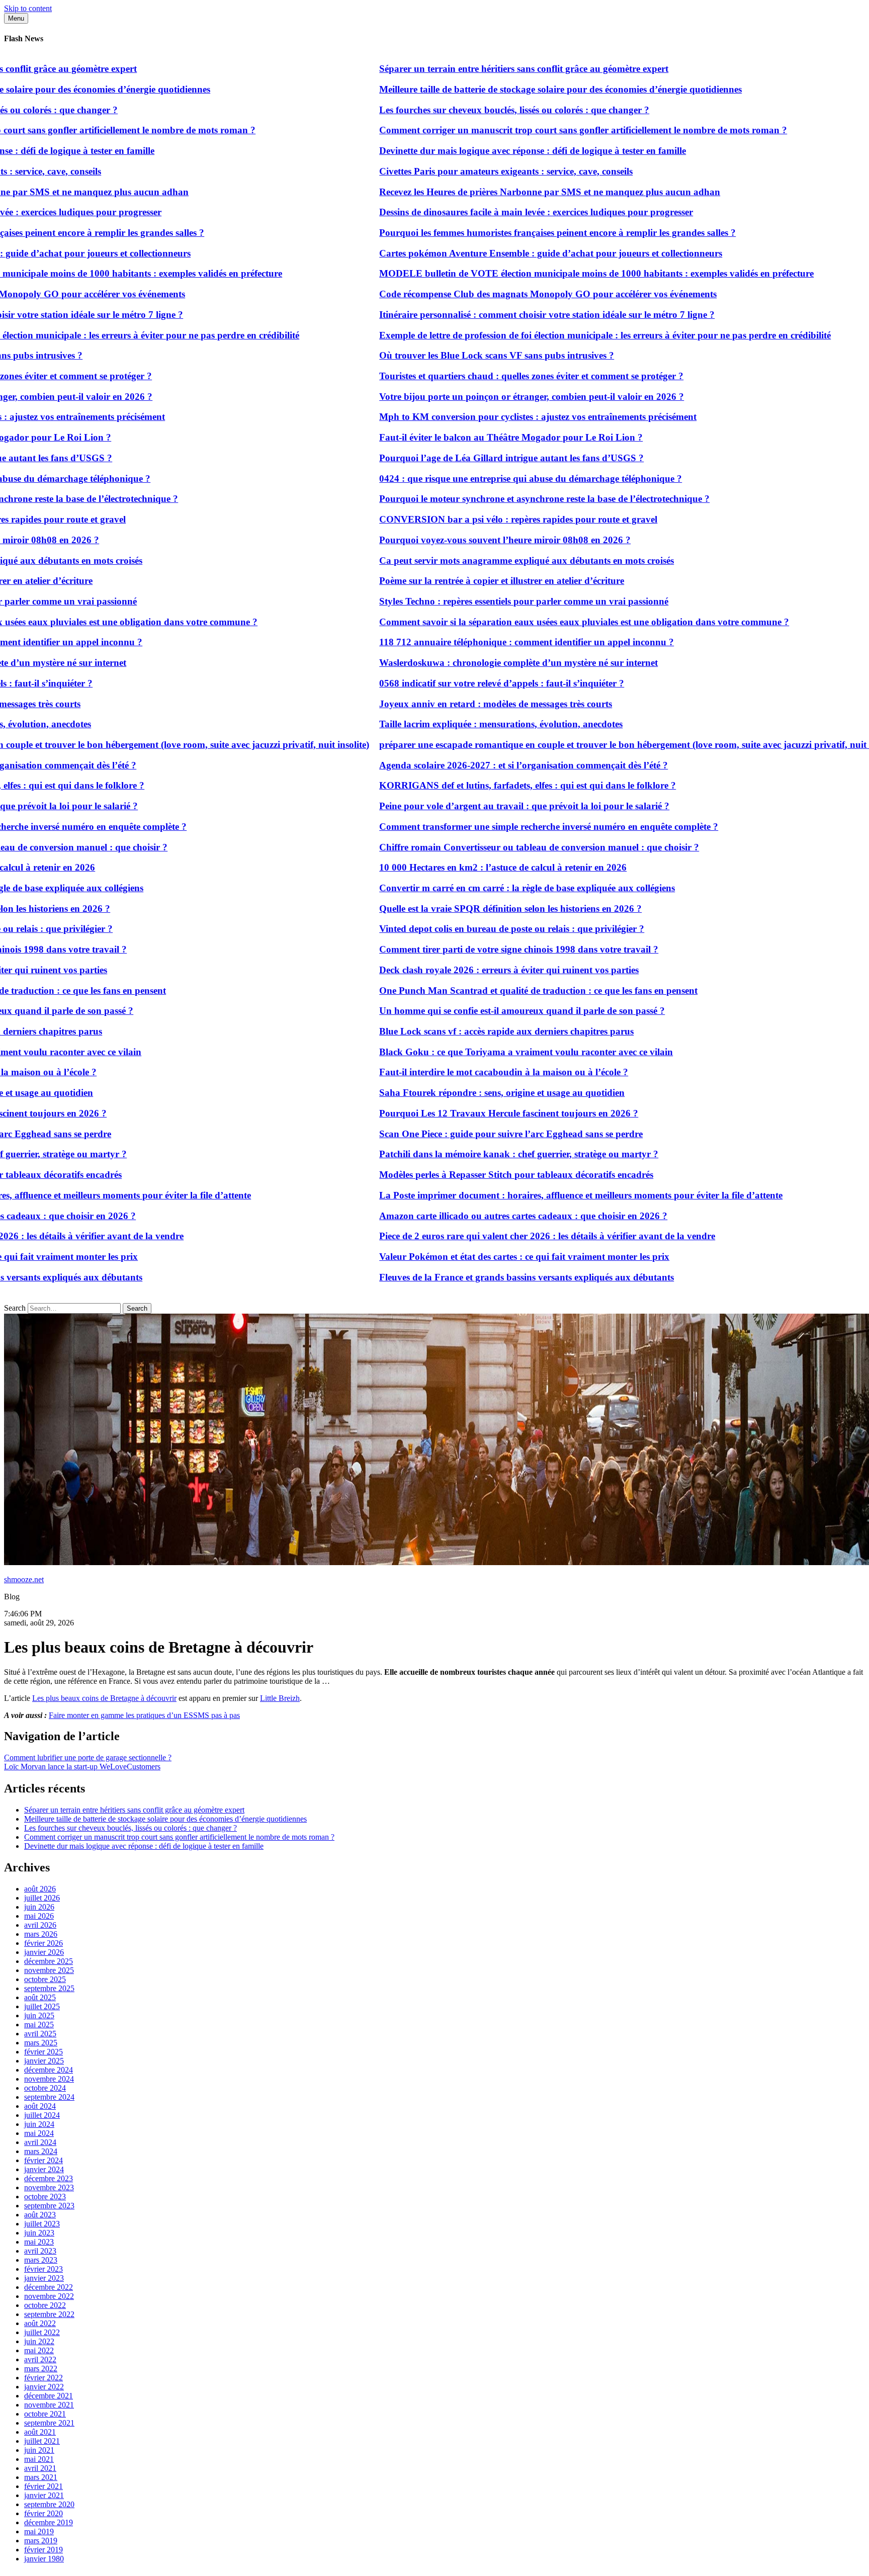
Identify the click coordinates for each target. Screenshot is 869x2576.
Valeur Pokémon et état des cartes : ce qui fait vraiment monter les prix (465, 1257)
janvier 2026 (44, 1952)
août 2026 (40, 1889)
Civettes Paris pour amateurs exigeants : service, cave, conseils (447, 171)
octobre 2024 (45, 2088)
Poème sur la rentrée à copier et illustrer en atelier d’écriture (443, 581)
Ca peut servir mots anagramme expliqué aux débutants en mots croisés (468, 561)
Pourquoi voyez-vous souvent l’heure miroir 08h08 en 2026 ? (446, 540)
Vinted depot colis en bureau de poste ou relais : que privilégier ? (453, 929)
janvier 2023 (44, 2278)
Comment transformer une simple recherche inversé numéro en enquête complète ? (490, 827)
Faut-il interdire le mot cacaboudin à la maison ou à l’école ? (445, 1072)
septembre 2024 (49, 2097)
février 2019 (44, 2550)
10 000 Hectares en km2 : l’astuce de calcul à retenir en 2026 (444, 867)
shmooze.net (24, 1579)
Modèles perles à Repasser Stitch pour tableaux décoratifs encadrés (457, 1175)
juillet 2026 (42, 1898)
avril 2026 (40, 1925)
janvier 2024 (44, 2169)
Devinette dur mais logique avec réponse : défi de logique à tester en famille (474, 151)
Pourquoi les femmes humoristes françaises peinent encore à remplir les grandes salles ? (499, 233)
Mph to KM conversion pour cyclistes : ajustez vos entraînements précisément (479, 417)
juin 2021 (39, 2450)
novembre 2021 (49, 2405)
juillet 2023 (42, 2224)
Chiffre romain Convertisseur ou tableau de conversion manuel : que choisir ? (480, 847)
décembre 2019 (49, 2522)
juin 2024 (39, 2124)
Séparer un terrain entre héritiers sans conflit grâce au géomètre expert (465, 69)
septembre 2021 (49, 2423)
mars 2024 (41, 2151)
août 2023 (40, 2215)
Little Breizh (280, 1698)
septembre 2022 (49, 2314)
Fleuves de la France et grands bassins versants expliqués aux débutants (468, 1277)
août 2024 (40, 2106)
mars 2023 (41, 2260)
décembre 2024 (49, 2070)
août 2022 (40, 2323)
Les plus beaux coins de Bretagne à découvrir (104, 1698)
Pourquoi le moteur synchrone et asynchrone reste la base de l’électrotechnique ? (486, 499)
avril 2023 (40, 2251)
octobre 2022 (45, 2305)
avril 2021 (40, 2468)
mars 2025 (41, 2043)
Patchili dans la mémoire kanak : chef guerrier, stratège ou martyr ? (460, 1154)
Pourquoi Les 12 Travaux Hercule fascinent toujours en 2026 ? (450, 1113)
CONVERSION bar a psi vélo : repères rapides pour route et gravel (459, 519)
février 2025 (44, 2052)
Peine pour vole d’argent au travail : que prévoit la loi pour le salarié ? (465, 806)
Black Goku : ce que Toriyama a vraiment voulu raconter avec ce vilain (467, 1052)
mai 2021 (39, 2459)
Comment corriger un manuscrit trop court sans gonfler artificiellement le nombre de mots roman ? (524, 130)
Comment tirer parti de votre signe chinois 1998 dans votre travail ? (460, 949)
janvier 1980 (44, 2559)
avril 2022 (40, 2359)
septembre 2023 (49, 2206)
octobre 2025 (45, 1979)
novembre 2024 (49, 2079)
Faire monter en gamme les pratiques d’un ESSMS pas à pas (144, 1715)
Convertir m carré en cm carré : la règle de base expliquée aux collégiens (468, 888)
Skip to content (28, 8)
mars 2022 (41, 2369)
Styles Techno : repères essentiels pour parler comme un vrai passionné (465, 601)
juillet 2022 (42, 2332)
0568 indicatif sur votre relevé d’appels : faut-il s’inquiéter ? (443, 683)
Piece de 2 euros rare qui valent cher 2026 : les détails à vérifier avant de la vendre (488, 1236)
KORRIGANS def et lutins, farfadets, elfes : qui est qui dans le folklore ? (469, 785)
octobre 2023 (45, 2197)
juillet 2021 (42, 2441)
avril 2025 (40, 2034)
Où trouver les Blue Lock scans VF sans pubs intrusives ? (438, 355)
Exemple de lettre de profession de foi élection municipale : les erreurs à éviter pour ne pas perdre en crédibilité (546, 335)
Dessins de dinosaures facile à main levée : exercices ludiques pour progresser (477, 212)
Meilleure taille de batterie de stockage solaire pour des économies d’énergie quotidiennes (502, 89)
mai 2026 (39, 1916)
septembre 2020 (49, 2504)
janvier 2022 (44, 2387)
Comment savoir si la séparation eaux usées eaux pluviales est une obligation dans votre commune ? (525, 622)
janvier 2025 (44, 2061)
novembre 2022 (49, 2296)
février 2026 (44, 1943)
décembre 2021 (49, 2396)
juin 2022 (39, 2341)
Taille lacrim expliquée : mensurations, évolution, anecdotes (442, 724)
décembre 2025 (49, 1961)
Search (15, 1308)
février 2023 (44, 2269)
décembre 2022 (49, 2287)
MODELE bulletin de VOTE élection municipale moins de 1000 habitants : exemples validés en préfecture (538, 273)
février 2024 (44, 2160)
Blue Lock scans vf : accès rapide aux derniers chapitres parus (448, 1031)
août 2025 (40, 1997)
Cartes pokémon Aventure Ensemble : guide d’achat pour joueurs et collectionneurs (492, 253)
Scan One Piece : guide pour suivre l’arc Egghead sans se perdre (452, 1134)
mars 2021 (41, 2477)
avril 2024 (40, 2142)
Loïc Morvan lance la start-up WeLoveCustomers (82, 1767)
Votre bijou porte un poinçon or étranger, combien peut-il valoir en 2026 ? (473, 397)
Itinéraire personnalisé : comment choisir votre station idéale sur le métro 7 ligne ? (488, 315)
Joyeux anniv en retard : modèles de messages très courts (437, 704)
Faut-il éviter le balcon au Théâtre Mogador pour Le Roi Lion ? (452, 437)
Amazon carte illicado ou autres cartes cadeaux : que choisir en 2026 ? (464, 1216)
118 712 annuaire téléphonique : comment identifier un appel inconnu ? (468, 642)
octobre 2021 (45, 2414)
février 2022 (44, 2378)
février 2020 (44, 2513)
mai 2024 (39, 2133)
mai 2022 (39, 2350)
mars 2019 (41, 2541)
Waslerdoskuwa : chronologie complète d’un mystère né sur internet (460, 663)
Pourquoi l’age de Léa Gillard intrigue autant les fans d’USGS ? (453, 458)
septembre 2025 (49, 1988)
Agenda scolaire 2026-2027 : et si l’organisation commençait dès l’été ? (465, 765)
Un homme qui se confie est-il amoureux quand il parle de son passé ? (463, 1011)
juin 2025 (39, 2015)
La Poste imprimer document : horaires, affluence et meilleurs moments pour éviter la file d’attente (522, 1195)
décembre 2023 (49, 2178)
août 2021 (40, 2432)
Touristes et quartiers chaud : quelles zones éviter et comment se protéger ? (472, 376)
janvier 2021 (44, 2495)
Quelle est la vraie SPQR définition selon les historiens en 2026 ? (452, 909)
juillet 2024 (42, 2115)
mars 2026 (41, 1934)
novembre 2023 (49, 2187)
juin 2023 (39, 2233)
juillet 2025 (42, 2006)
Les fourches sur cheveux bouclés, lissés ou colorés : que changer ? (455, 110)
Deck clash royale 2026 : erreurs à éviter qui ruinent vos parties (450, 970)
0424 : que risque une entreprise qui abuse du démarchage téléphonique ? (472, 479)
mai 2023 (39, 2242)
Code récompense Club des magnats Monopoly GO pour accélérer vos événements (489, 294)
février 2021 (44, 2486)
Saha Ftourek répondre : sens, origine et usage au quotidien (443, 1093)
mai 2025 (39, 2025)
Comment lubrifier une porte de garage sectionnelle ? (88, 1757)
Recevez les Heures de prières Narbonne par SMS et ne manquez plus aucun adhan (491, 192)
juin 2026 (39, 1907)
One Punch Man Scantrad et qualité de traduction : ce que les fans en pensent (480, 991)
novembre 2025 (49, 1970)
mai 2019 (39, 2531)
